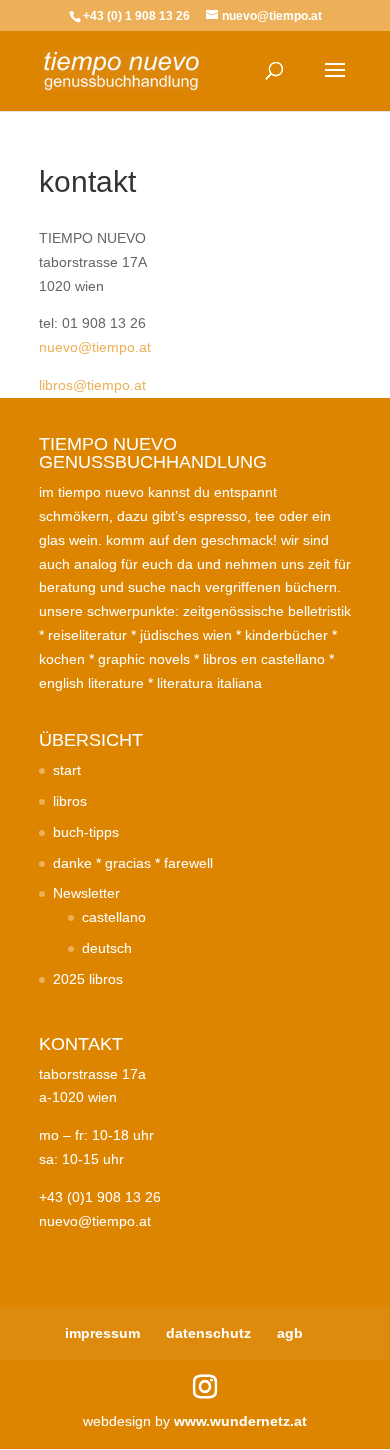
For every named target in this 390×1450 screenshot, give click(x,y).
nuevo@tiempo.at (95, 347)
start (67, 770)
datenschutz (208, 1333)
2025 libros (88, 979)
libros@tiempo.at (92, 385)
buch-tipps (86, 832)
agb (290, 1333)
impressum (102, 1333)
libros (70, 801)
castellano (114, 917)
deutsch (107, 948)
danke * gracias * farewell (133, 863)
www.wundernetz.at (240, 1421)
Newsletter (86, 893)
